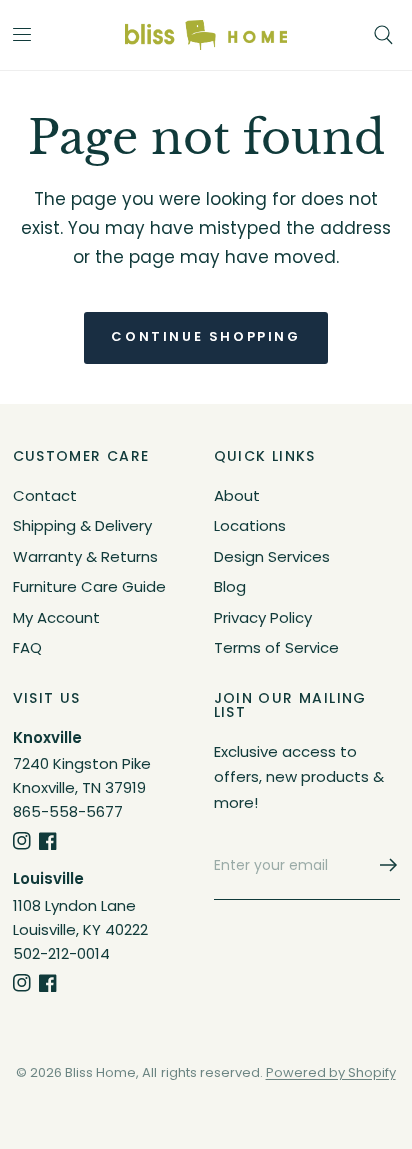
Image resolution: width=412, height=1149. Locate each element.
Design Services (272, 556)
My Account (56, 617)
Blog (230, 586)
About (237, 495)
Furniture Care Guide (89, 586)
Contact (45, 495)
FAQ (27, 647)
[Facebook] (48, 841)
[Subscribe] (382, 865)
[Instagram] (22, 841)
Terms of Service (276, 647)
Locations (250, 525)
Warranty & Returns (85, 556)
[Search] (383, 35)
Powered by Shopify (331, 1072)
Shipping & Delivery (82, 525)
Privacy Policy (263, 617)
